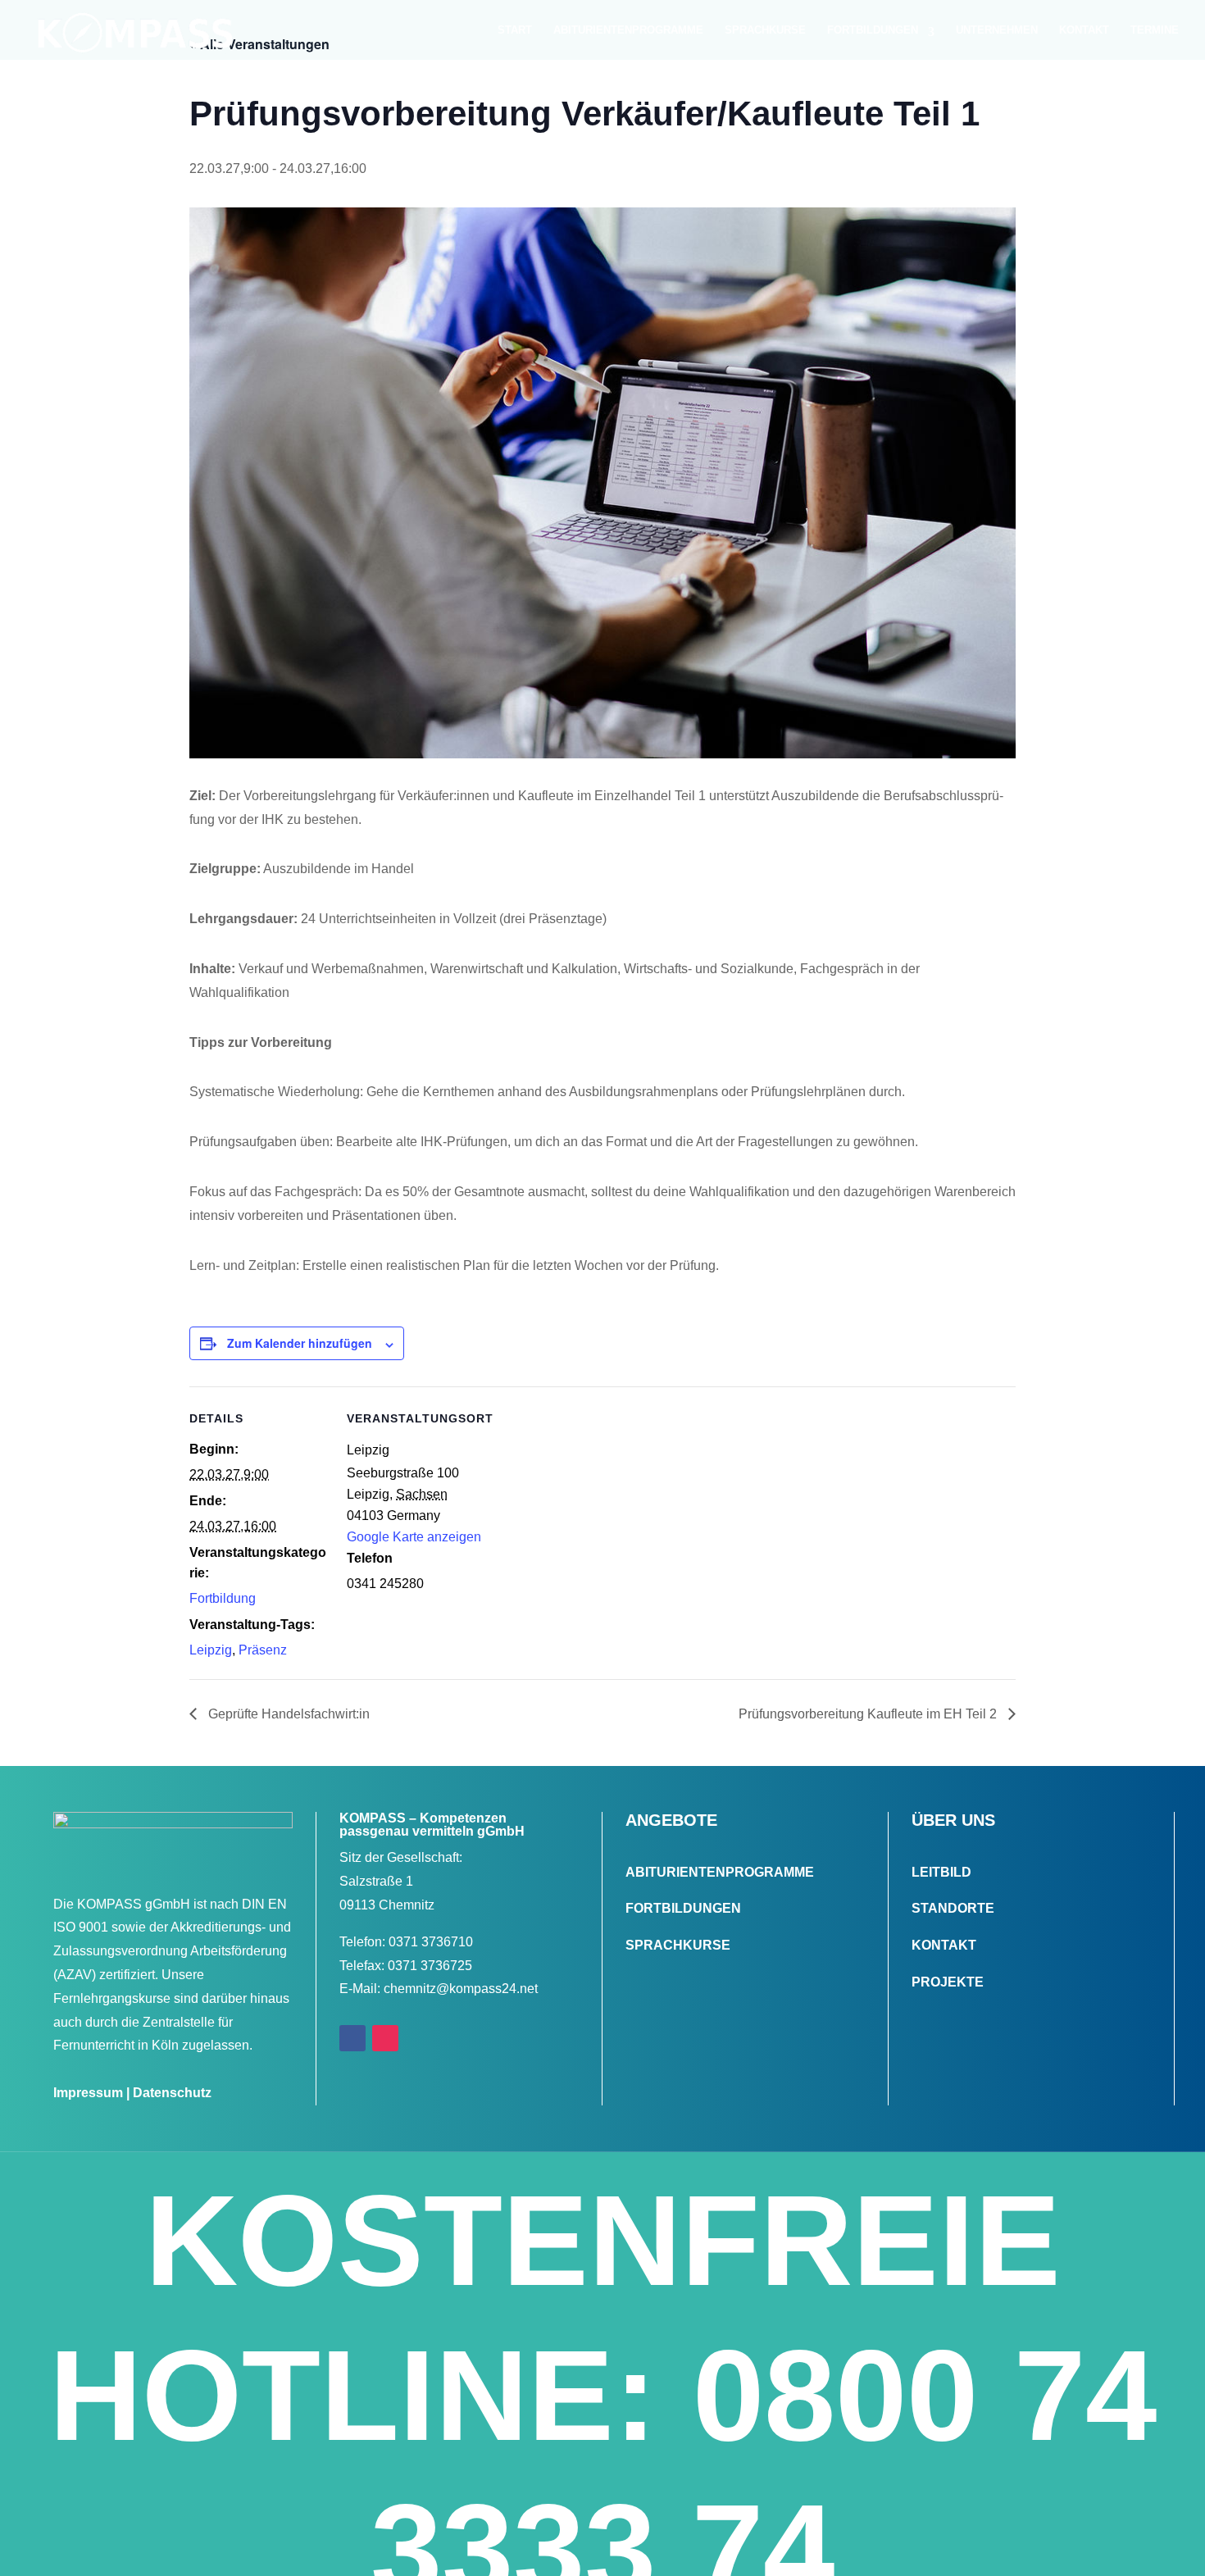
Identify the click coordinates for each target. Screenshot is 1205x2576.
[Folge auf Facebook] (352, 2038)
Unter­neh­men (997, 30)
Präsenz (263, 1650)
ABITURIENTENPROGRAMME (720, 1872)
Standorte (953, 1908)
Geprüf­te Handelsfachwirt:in (287, 1714)
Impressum (88, 2093)
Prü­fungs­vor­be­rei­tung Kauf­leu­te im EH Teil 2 (869, 1714)
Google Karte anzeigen (414, 1537)
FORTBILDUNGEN (683, 1908)
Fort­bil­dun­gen (873, 30)
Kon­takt (1084, 30)
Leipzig (211, 1650)
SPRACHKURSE (678, 1945)
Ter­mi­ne (1155, 30)
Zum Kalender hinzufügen (300, 1343)
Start (515, 30)
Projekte (948, 1982)
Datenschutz (172, 2093)
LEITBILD (941, 1872)
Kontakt (944, 1945)
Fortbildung (223, 1598)
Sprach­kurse (765, 30)
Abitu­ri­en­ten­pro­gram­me (628, 30)
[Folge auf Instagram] (385, 2038)
